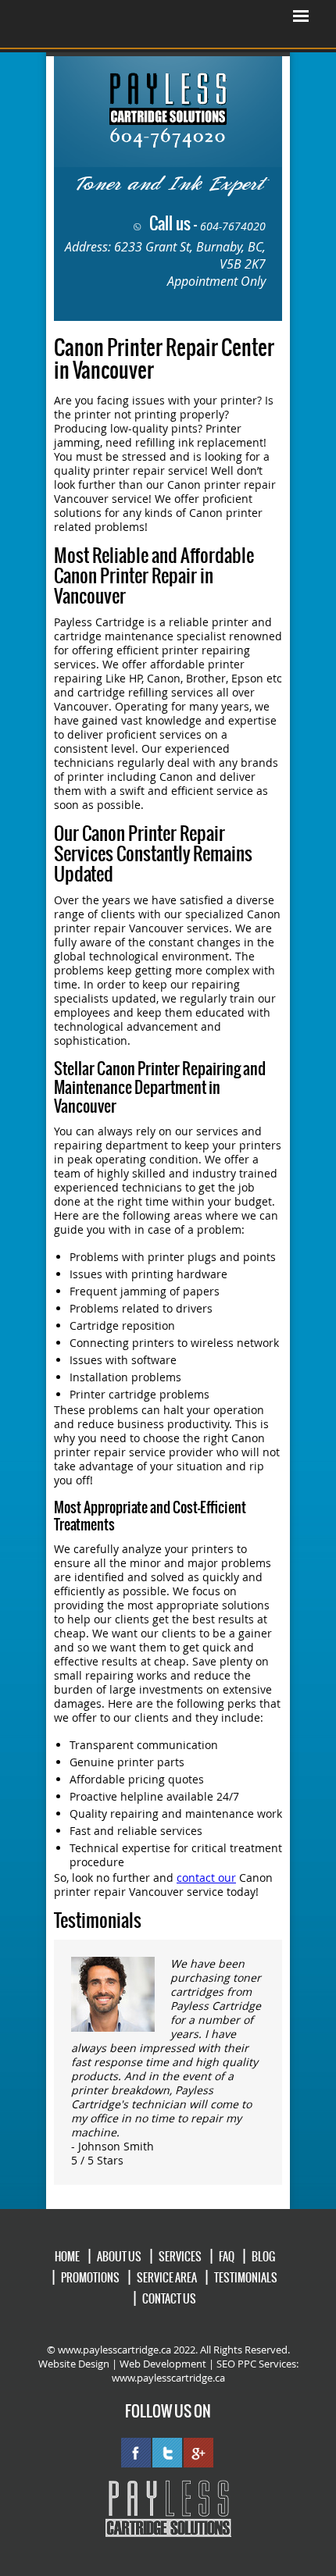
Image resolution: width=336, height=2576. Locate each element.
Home (67, 2257)
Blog (263, 2257)
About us (119, 2257)
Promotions (90, 2278)
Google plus (198, 2453)
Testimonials (246, 2278)
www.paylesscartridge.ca (168, 2378)
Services (180, 2257)
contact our (206, 1878)
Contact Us (169, 2299)
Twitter (167, 2453)
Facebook (136, 2453)
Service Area (167, 2278)
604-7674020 (233, 226)
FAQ (227, 2257)
